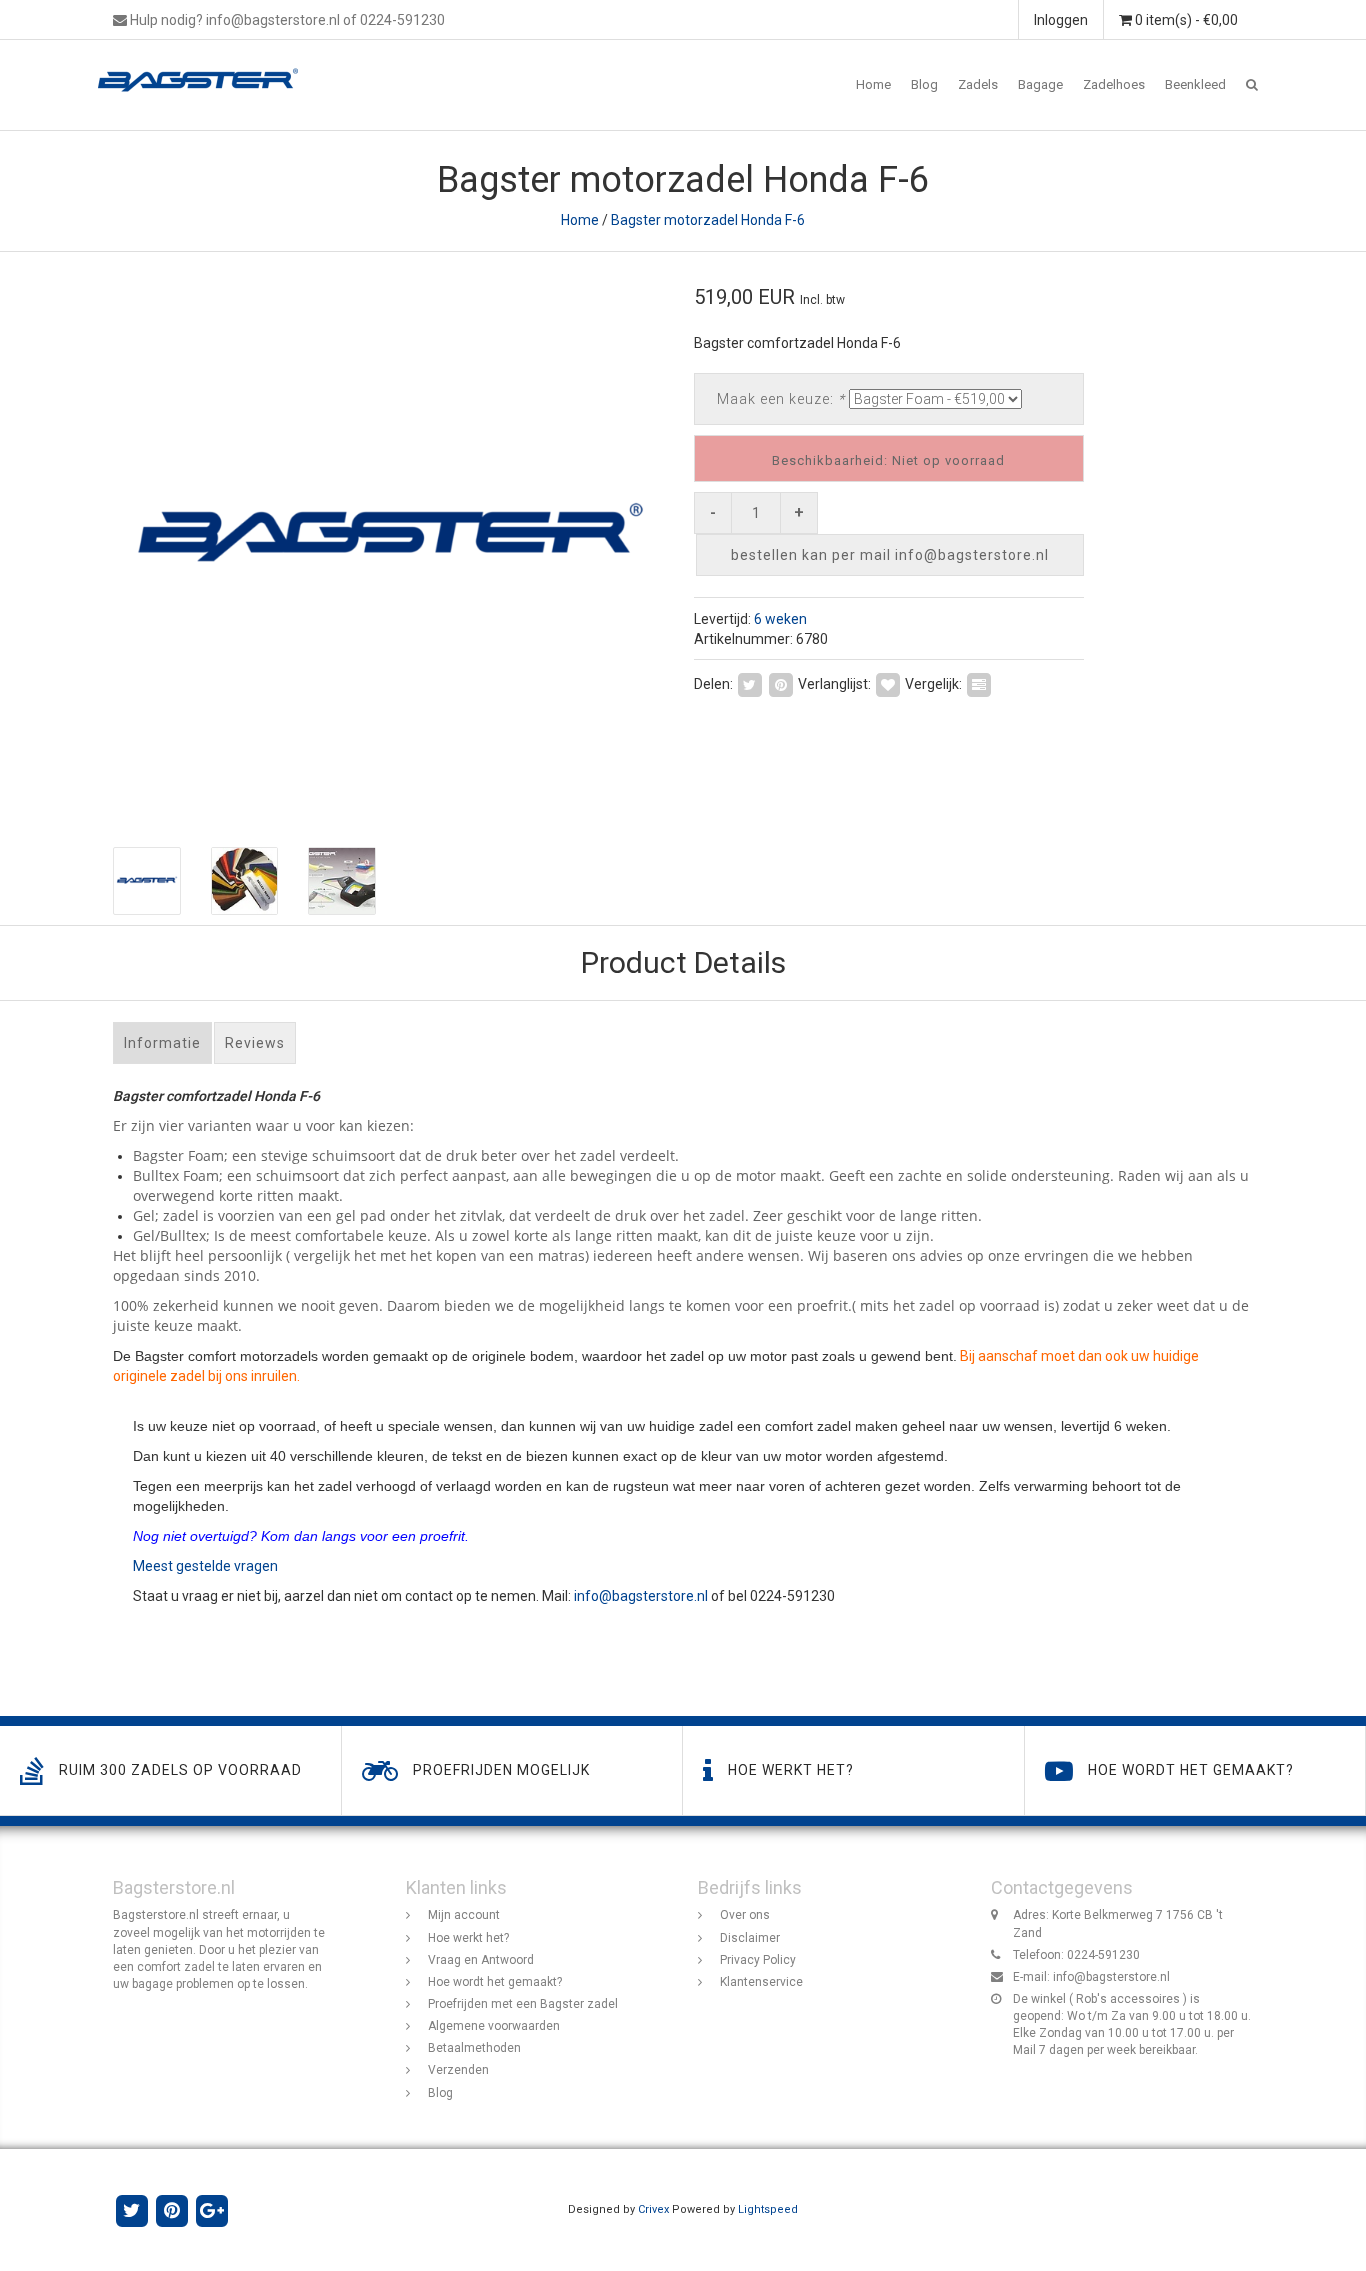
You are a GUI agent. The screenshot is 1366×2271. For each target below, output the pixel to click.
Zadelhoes (1114, 84)
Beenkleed (1195, 84)
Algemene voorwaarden (494, 2026)
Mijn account (464, 1915)
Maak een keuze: (781, 399)
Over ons (745, 1915)
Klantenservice (761, 1982)
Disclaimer (750, 1938)
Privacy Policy (758, 1960)
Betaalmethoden (474, 2048)
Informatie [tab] (162, 1043)
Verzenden (458, 2070)
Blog (924, 84)
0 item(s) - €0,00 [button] (1185, 20)
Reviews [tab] (255, 1043)
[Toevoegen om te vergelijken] (979, 683)
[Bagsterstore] (205, 65)
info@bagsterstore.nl (641, 1596)
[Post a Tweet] (750, 683)
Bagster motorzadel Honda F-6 (708, 220)
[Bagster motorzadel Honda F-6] (390, 539)
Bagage (1040, 84)
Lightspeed (768, 2209)
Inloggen (1061, 20)
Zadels (978, 84)
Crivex (653, 2209)
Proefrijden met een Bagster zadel (523, 2004)
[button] (1252, 85)
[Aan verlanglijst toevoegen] (888, 683)
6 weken (780, 619)
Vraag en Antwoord (481, 1960)
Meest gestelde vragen (205, 1566)
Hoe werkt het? (468, 1938)
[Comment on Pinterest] (781, 683)
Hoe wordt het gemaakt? (495, 1982)
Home (873, 84)
